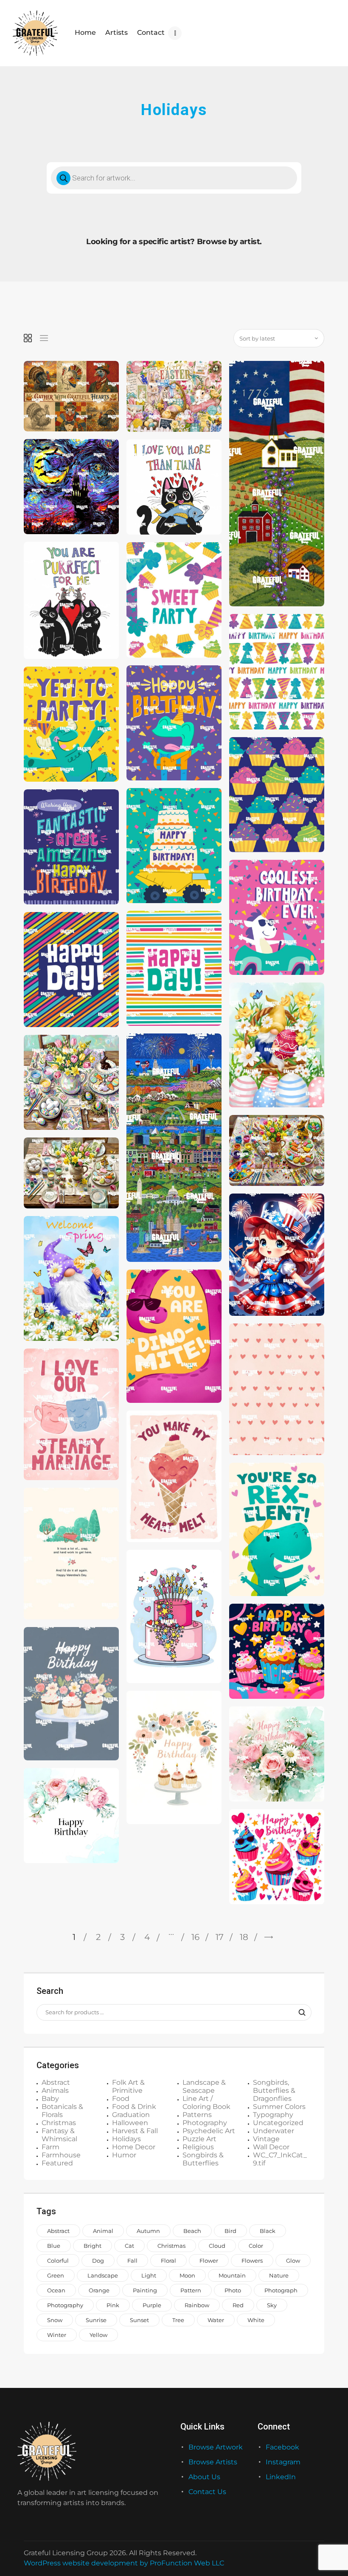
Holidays (126, 2139)
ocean (56, 2290)
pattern (191, 2290)
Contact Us (207, 2492)
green (56, 2275)
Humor (124, 2155)
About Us (204, 2477)
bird (230, 2231)
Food (121, 2099)
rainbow (197, 2305)
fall (132, 2261)
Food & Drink (134, 2107)
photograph (281, 2290)
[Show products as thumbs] (28, 338)
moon (187, 2275)
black (268, 2231)
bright (93, 2246)
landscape (103, 2275)
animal (103, 2231)
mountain (232, 2275)
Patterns (197, 2115)
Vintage (266, 2139)
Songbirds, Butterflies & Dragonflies (274, 2090)
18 (244, 1937)
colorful (58, 2261)
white (256, 2320)
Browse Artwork (216, 2447)
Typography (273, 2115)
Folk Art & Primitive (128, 2086)
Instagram (283, 2462)
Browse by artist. (229, 242)
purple (152, 2305)
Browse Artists (213, 2462)
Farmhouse (61, 2155)
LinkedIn (281, 2477)
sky (272, 2305)
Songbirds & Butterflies (203, 2159)
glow (293, 2261)
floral (168, 2261)
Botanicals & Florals (62, 2111)
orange (99, 2290)
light (149, 2275)
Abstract (56, 2082)
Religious (198, 2147)
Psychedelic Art (209, 2131)
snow (55, 2320)
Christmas (59, 2123)
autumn (148, 2231)
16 (195, 1937)
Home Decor (134, 2147)
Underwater (274, 2131)
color (256, 2246)
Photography (205, 2123)
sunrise (96, 2320)
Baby (50, 2099)
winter (57, 2335)
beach (192, 2231)
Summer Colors (279, 2107)
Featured (57, 2163)
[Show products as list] (44, 338)
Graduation (131, 2115)
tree (178, 2320)
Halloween (130, 2123)
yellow (98, 2335)
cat (129, 2246)
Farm (51, 2147)
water (216, 2320)
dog (98, 2261)
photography (65, 2305)
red (238, 2305)
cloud (217, 2246)
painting (145, 2290)
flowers (252, 2261)
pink (113, 2305)
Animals (55, 2090)
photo (233, 2290)
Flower (209, 2261)
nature (279, 2275)
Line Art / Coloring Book (206, 2103)
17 (220, 1937)
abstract (58, 2231)
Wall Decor (271, 2147)
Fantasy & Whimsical (59, 2135)
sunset (139, 2320)
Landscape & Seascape (204, 2086)
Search (300, 2013)
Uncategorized (278, 2123)
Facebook (282, 2447)
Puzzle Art (199, 2139)
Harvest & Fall (135, 2131)
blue (54, 2246)
